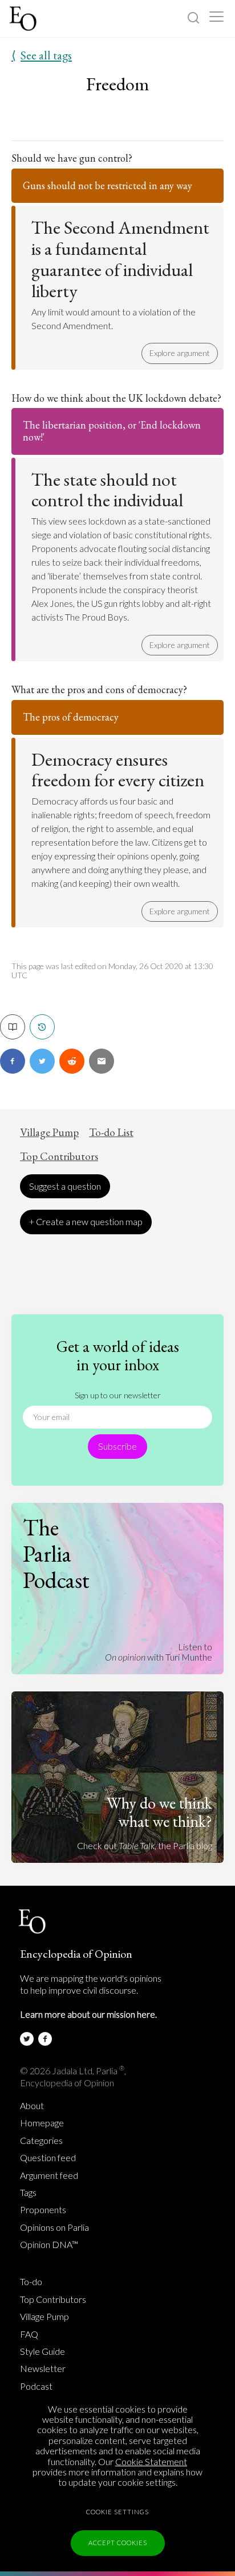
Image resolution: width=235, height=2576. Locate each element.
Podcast (36, 2386)
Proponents (43, 2210)
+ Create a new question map (86, 1221)
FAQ (29, 2334)
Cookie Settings (117, 2512)
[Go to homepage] (24, 19)
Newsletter (43, 2369)
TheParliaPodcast (56, 1554)
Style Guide (42, 2351)
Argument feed (49, 2175)
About (32, 2106)
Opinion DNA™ (49, 2245)
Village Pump (49, 1133)
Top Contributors (59, 1157)
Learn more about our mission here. (88, 2014)
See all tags (42, 55)
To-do (31, 2282)
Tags (28, 2193)
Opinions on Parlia (54, 2227)
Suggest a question (65, 1186)
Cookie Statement (151, 2461)
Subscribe (117, 1446)
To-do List (111, 1133)
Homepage (42, 2123)
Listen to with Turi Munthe (159, 1652)
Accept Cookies (118, 2543)
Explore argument (180, 353)
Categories (41, 2141)
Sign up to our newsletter (118, 1395)
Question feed (48, 2158)
